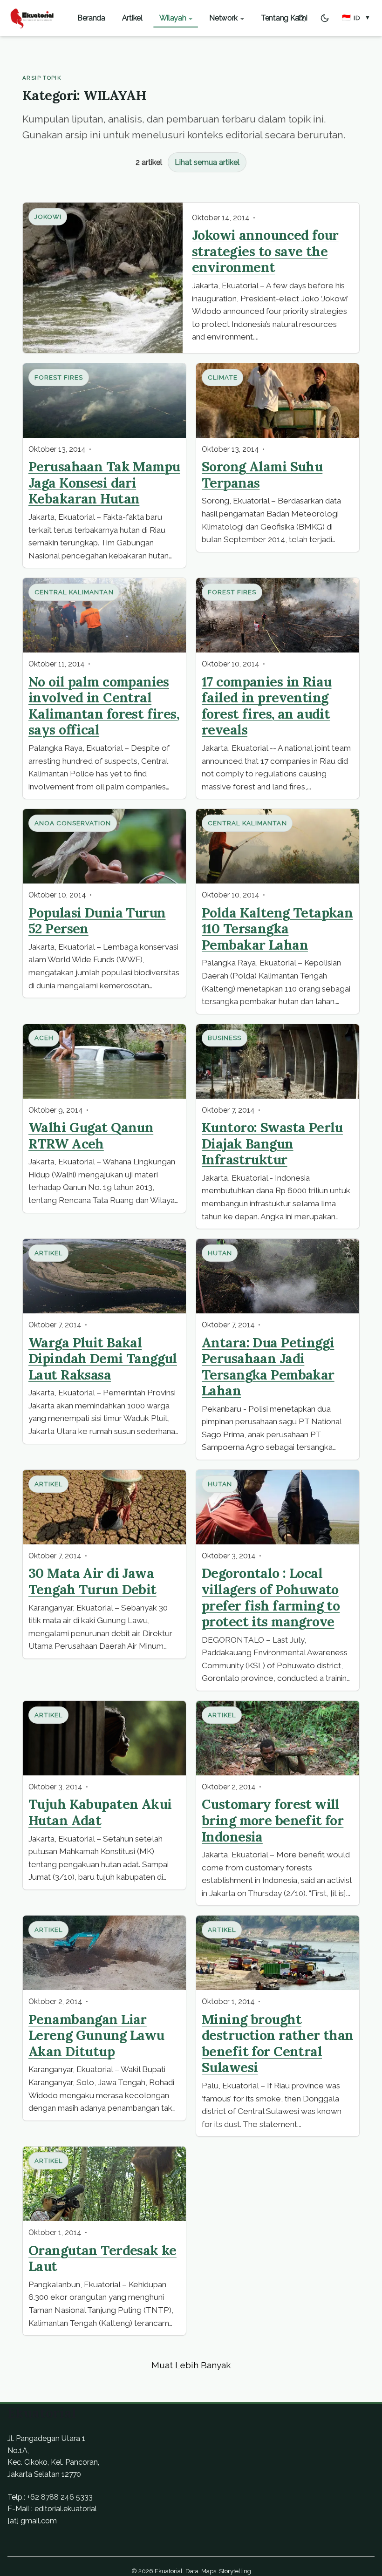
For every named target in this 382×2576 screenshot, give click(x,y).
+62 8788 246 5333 (60, 2497)
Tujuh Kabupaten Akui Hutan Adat (100, 1812)
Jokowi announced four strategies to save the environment (265, 251)
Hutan (220, 1253)
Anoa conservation (73, 823)
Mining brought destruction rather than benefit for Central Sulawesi (278, 2043)
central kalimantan (74, 592)
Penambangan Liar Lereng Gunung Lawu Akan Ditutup (96, 2035)
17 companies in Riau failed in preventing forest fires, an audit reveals (266, 706)
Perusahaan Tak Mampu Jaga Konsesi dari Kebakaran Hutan (104, 483)
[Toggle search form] (301, 18)
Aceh (44, 1038)
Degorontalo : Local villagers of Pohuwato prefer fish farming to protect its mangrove (271, 1597)
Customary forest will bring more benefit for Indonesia (273, 1820)
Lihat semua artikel (207, 162)
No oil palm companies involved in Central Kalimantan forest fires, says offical (104, 706)
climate (223, 377)
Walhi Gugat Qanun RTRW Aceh (91, 1135)
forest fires (59, 377)
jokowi (48, 217)
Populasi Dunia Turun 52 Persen (97, 921)
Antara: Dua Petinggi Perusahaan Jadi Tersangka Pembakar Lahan (268, 1367)
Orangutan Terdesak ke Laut (102, 2258)
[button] (356, 18)
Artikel (49, 1253)
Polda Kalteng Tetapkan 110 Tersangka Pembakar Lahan (277, 929)
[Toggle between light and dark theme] (325, 18)
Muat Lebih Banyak (191, 2365)
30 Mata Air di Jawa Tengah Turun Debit (92, 1581)
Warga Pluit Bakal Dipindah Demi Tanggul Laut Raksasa (103, 1359)
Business (225, 1038)
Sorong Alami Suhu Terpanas (262, 475)
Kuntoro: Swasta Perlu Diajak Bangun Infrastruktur (272, 1143)
